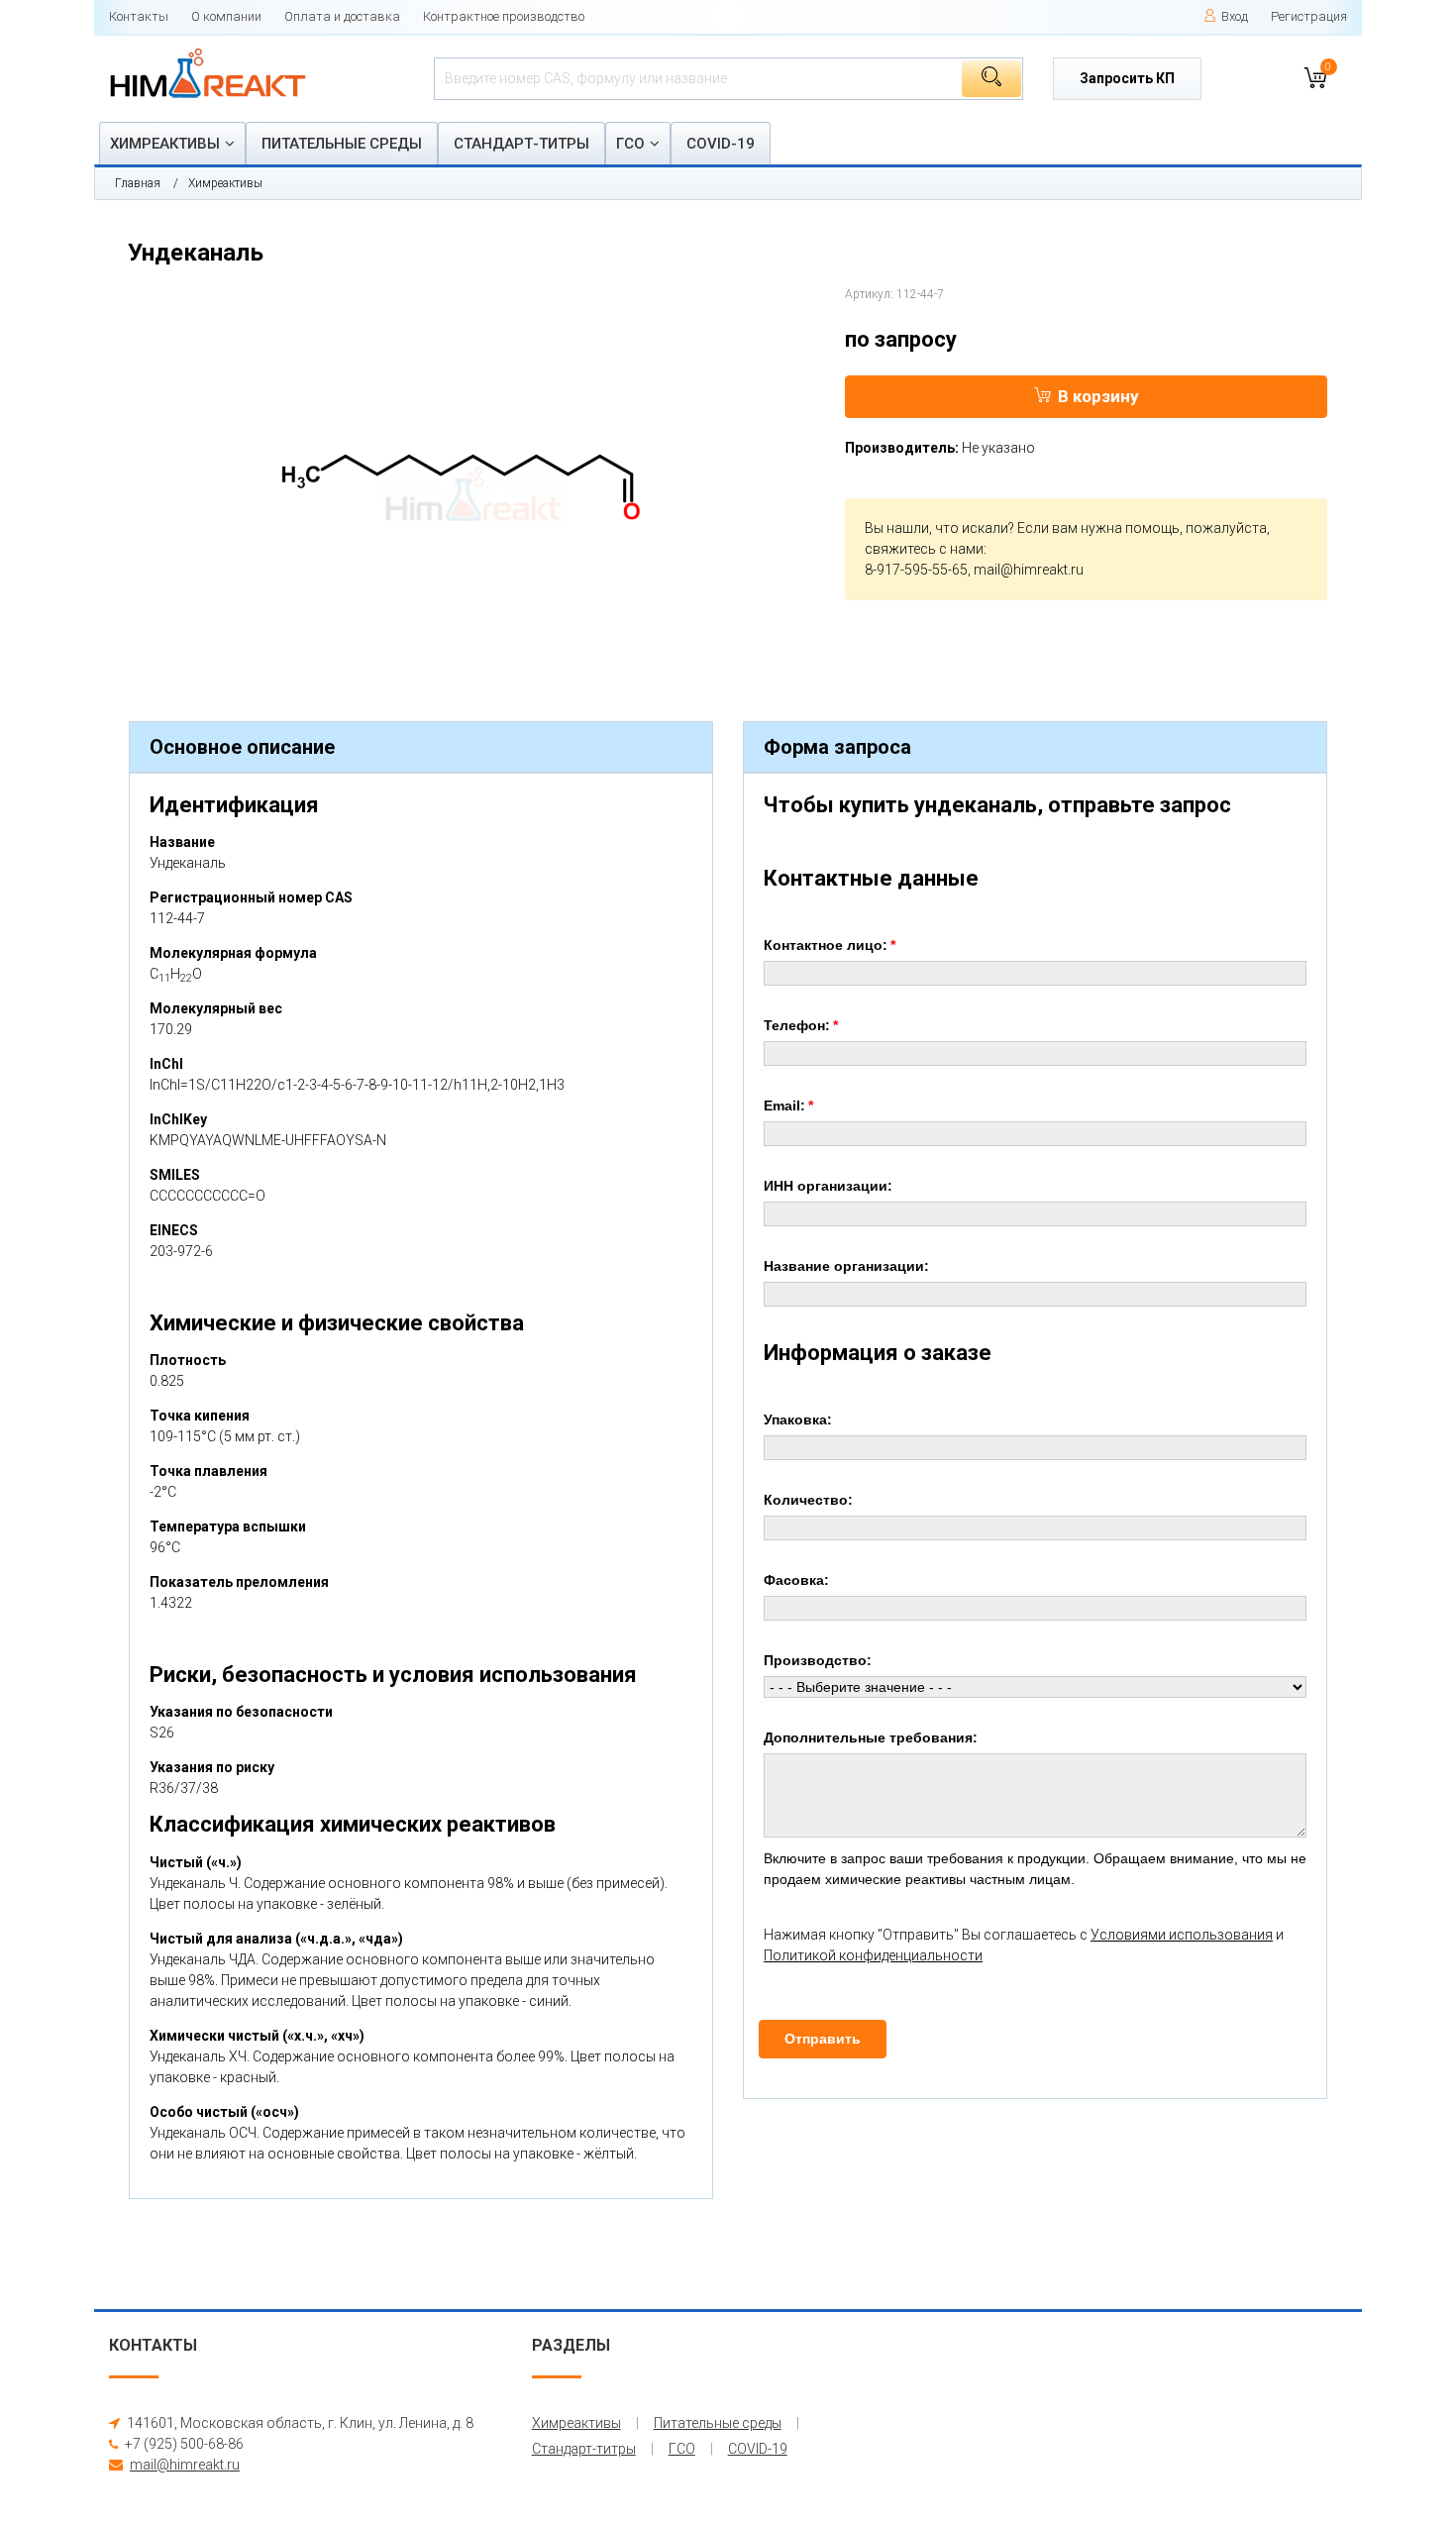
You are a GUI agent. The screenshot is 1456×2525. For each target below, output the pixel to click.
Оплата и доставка (342, 16)
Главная (138, 183)
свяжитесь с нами (924, 549)
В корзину (1098, 396)
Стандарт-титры (521, 144)
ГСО (630, 144)
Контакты (139, 16)
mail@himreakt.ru (1029, 570)
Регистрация (1309, 16)
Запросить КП (1127, 78)
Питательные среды (342, 144)
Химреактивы (165, 144)
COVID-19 (721, 144)
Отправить (823, 2039)
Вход (1235, 16)
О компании (226, 16)
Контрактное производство (504, 16)
